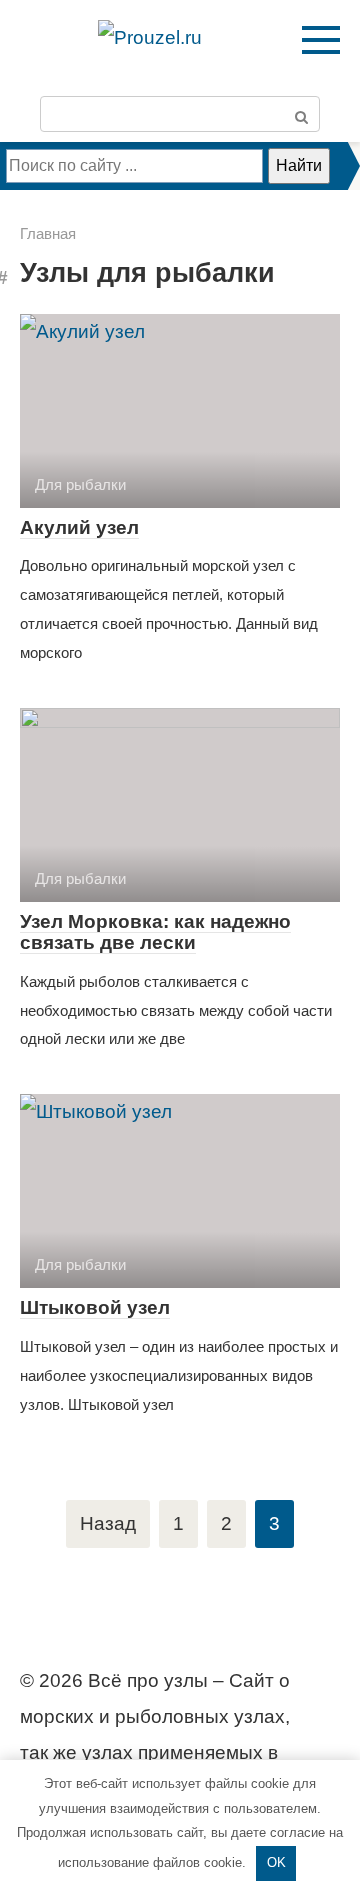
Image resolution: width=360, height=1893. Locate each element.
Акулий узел (79, 527)
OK (276, 1862)
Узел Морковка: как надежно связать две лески (155, 932)
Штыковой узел (95, 1307)
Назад (108, 1523)
